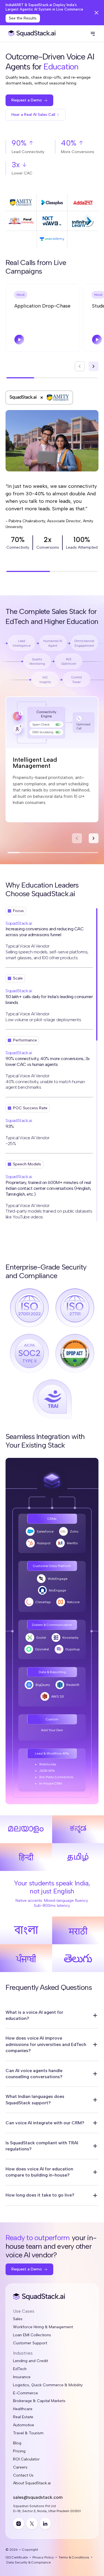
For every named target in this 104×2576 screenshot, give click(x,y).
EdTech (20, 2369)
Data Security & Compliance (29, 2562)
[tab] (21, 295)
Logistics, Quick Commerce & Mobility (48, 2385)
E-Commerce (26, 2393)
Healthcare (23, 2409)
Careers (20, 2467)
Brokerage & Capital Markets (39, 2401)
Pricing (19, 2451)
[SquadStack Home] (31, 34)
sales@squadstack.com (38, 2497)
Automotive (24, 2425)
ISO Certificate (17, 2557)
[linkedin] (45, 2523)
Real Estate (23, 2417)
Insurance (22, 2377)
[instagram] (19, 2523)
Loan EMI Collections (32, 2335)
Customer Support (30, 2343)
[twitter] (32, 2523)
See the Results (23, 18)
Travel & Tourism (28, 2433)
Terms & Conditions (74, 2557)
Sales (18, 2319)
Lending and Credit (31, 2361)
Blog (17, 2443)
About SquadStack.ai (32, 2483)
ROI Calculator (26, 2459)
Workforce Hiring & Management (43, 2327)
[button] (93, 34)
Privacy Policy (43, 2557)
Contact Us (23, 2475)
